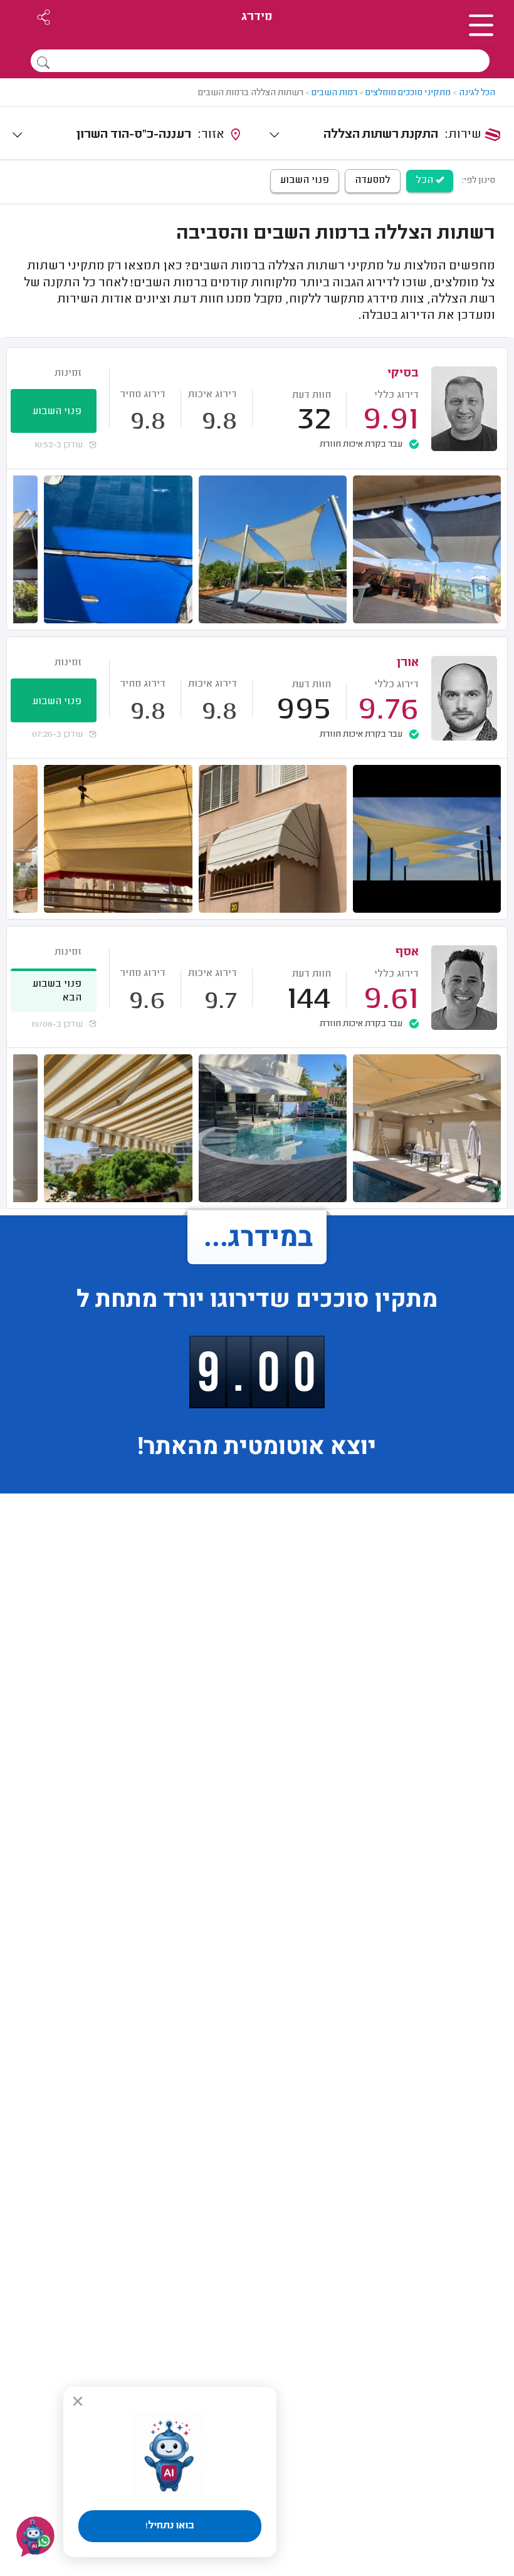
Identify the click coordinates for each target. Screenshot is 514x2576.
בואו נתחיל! (170, 2526)
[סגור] (78, 2401)
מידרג (257, 17)
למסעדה (373, 180)
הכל (426, 180)
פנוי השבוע (305, 180)
